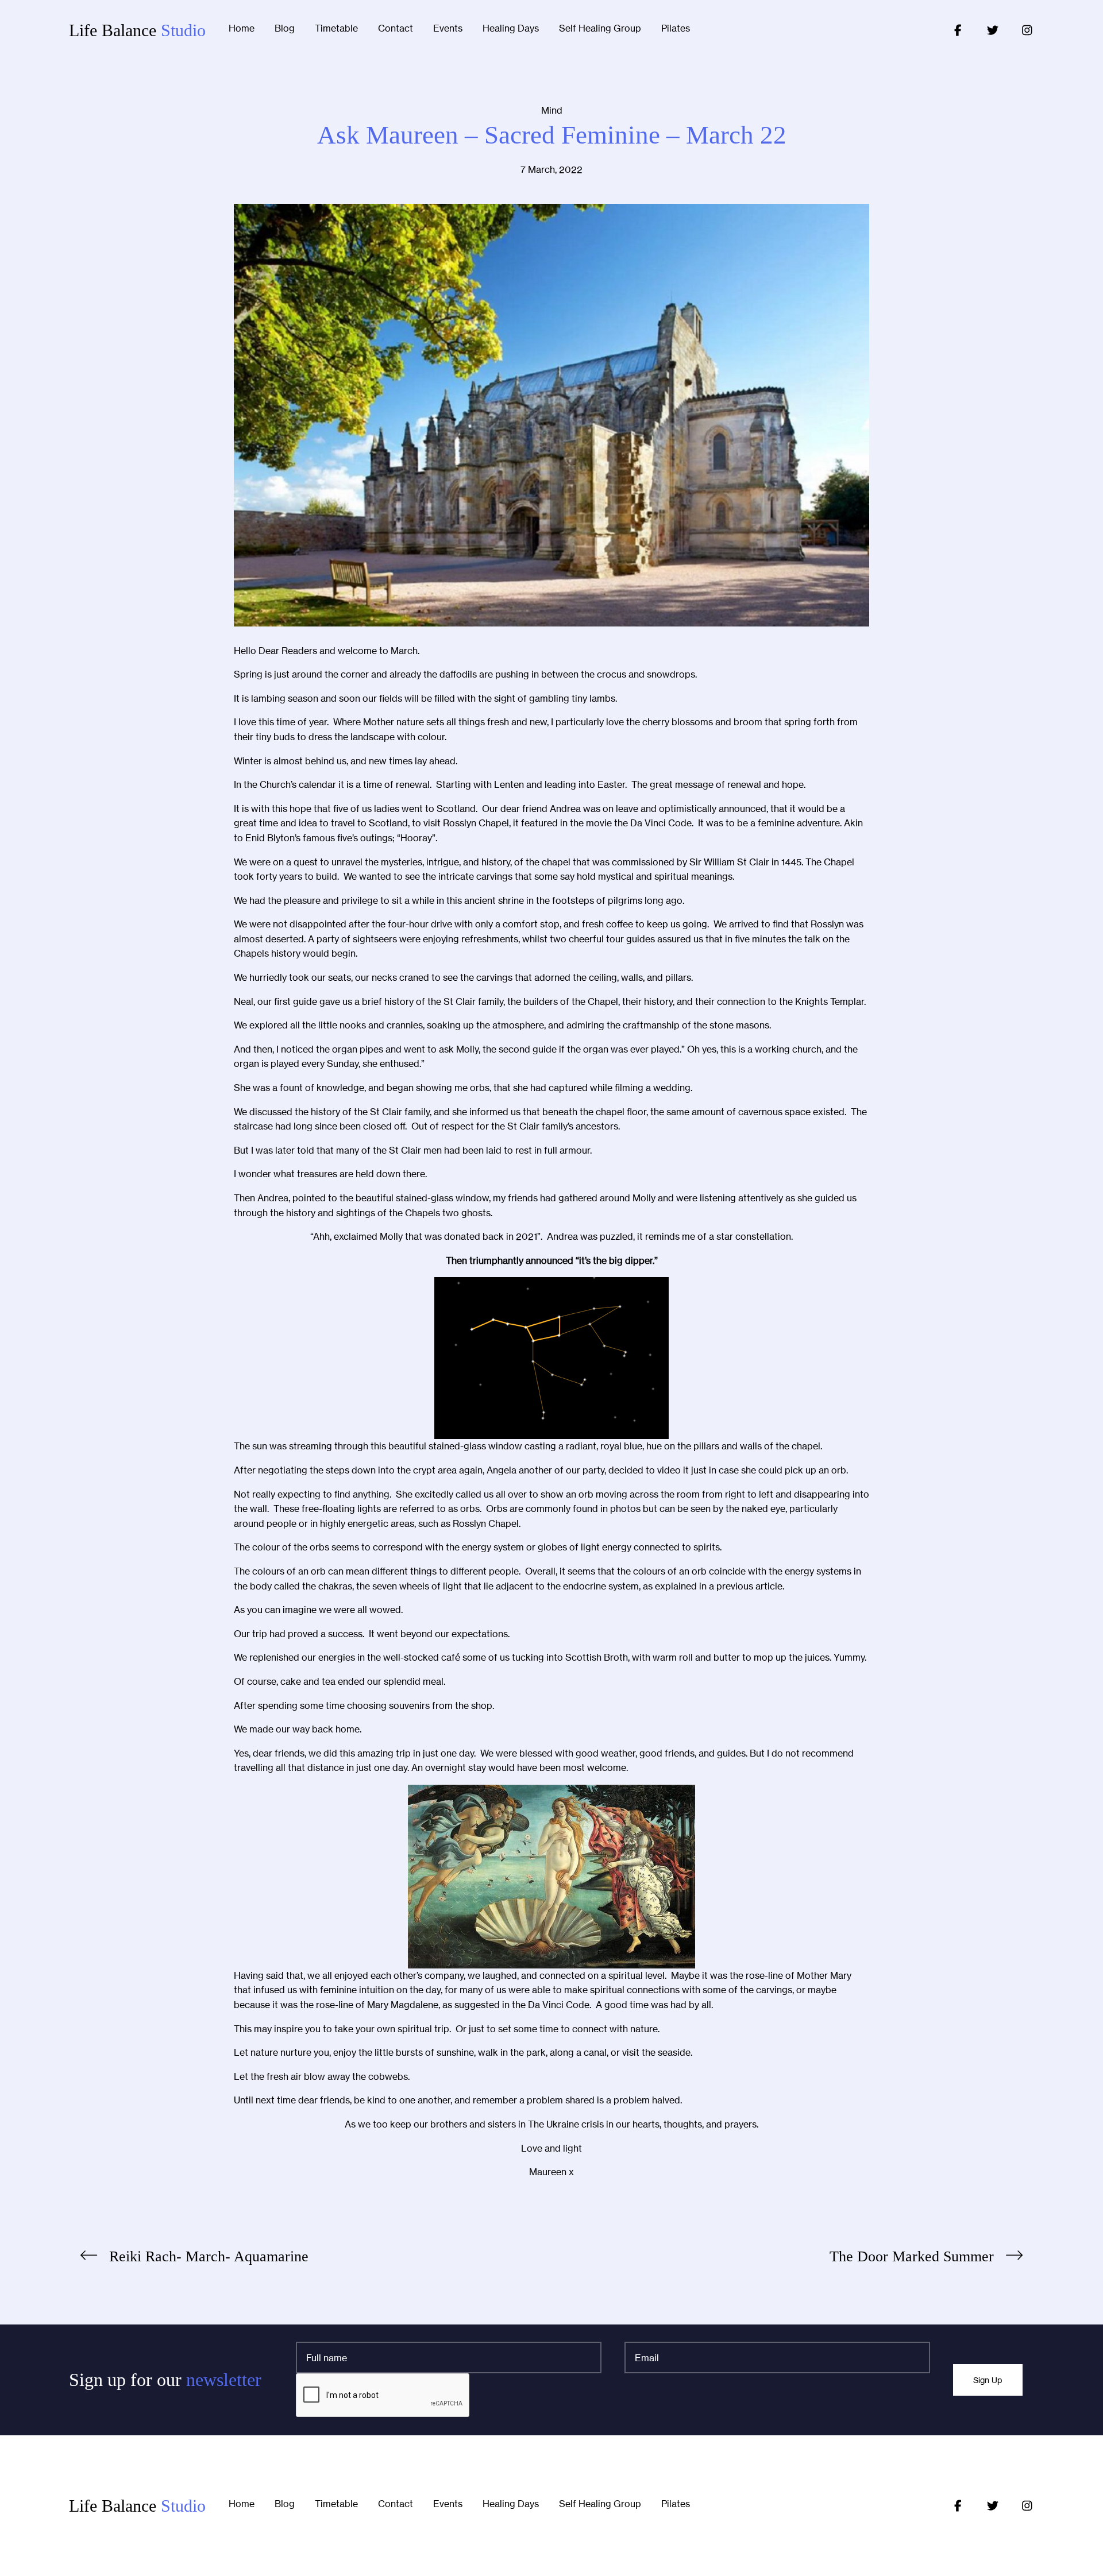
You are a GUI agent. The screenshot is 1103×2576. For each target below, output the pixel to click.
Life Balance (137, 30)
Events (448, 29)
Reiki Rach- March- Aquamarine (209, 2256)
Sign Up (988, 2380)
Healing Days (511, 29)
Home (242, 29)
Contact (396, 29)
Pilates (676, 29)
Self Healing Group (600, 29)
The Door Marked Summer (912, 2256)
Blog (285, 29)
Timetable (336, 29)
